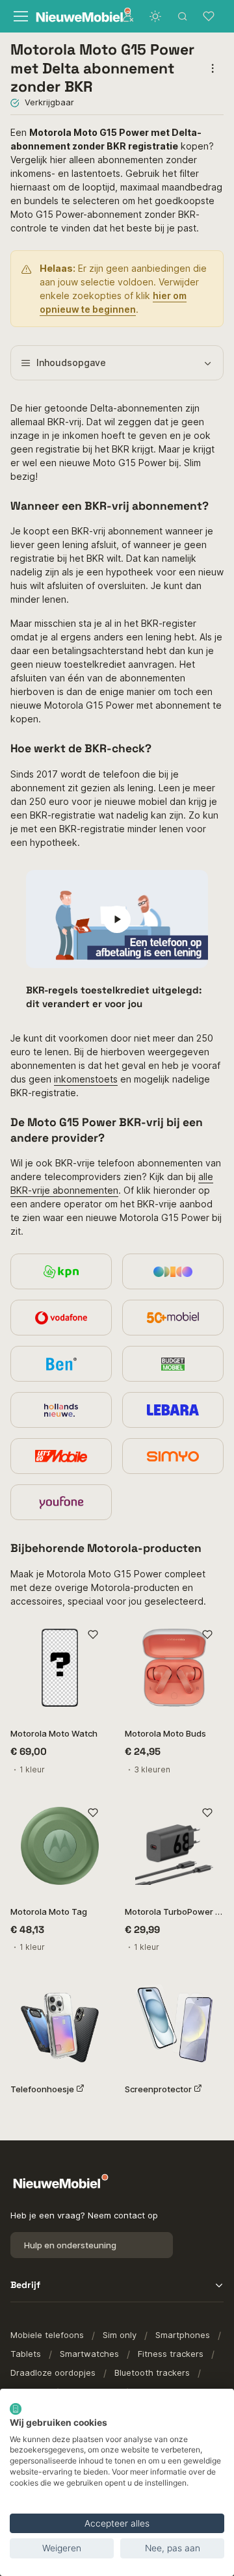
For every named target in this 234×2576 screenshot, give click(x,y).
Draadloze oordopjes (53, 2372)
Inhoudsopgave (71, 362)
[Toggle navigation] (19, 16)
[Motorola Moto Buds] (174, 1668)
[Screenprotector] (174, 2023)
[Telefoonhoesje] (60, 2023)
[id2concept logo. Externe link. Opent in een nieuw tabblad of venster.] (16, 2409)
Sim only (120, 2335)
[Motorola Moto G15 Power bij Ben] (61, 1364)
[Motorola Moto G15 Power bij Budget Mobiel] (173, 1364)
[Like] (93, 1635)
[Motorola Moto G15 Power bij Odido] (173, 1271)
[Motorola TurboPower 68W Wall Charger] (174, 1846)
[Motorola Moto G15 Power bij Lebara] (173, 1410)
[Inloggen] (128, 16)
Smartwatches (89, 2354)
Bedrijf (25, 2285)
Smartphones (183, 2335)
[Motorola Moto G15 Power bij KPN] (61, 1271)
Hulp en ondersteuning (70, 2245)
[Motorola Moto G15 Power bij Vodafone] (61, 1318)
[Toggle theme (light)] (155, 16)
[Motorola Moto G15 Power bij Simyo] (173, 1456)
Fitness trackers (171, 2354)
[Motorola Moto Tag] (60, 1846)
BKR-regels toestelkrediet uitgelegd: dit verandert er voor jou (114, 996)
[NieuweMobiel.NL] (71, 17)
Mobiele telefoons (47, 2335)
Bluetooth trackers (152, 2372)
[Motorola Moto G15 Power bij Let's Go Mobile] (61, 1456)
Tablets (26, 2354)
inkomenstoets (86, 1079)
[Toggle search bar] (183, 16)
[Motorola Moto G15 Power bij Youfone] (61, 1502)
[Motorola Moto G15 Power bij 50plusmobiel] (173, 1318)
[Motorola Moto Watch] (60, 1668)
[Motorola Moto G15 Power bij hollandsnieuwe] (61, 1410)
